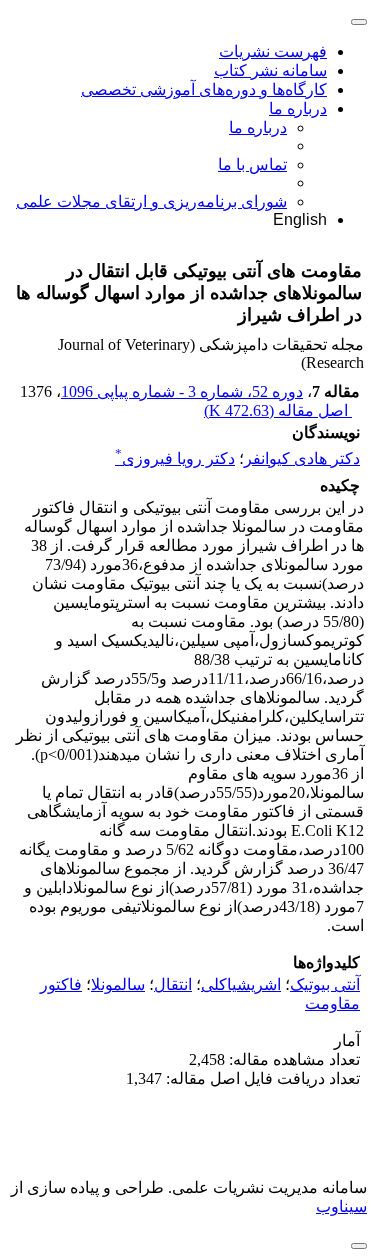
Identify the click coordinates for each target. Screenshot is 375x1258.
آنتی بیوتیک (325, 984)
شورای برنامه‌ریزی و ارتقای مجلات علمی (151, 201)
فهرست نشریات (273, 51)
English (300, 219)
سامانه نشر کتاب (270, 70)
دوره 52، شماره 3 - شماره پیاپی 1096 (182, 391)
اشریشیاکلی (241, 984)
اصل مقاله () (278, 410)
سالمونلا (118, 984)
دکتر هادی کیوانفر (302, 458)
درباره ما (298, 108)
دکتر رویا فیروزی (175, 458)
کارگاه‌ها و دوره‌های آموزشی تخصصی (204, 89)
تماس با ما (252, 164)
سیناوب (341, 1206)
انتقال (173, 984)
